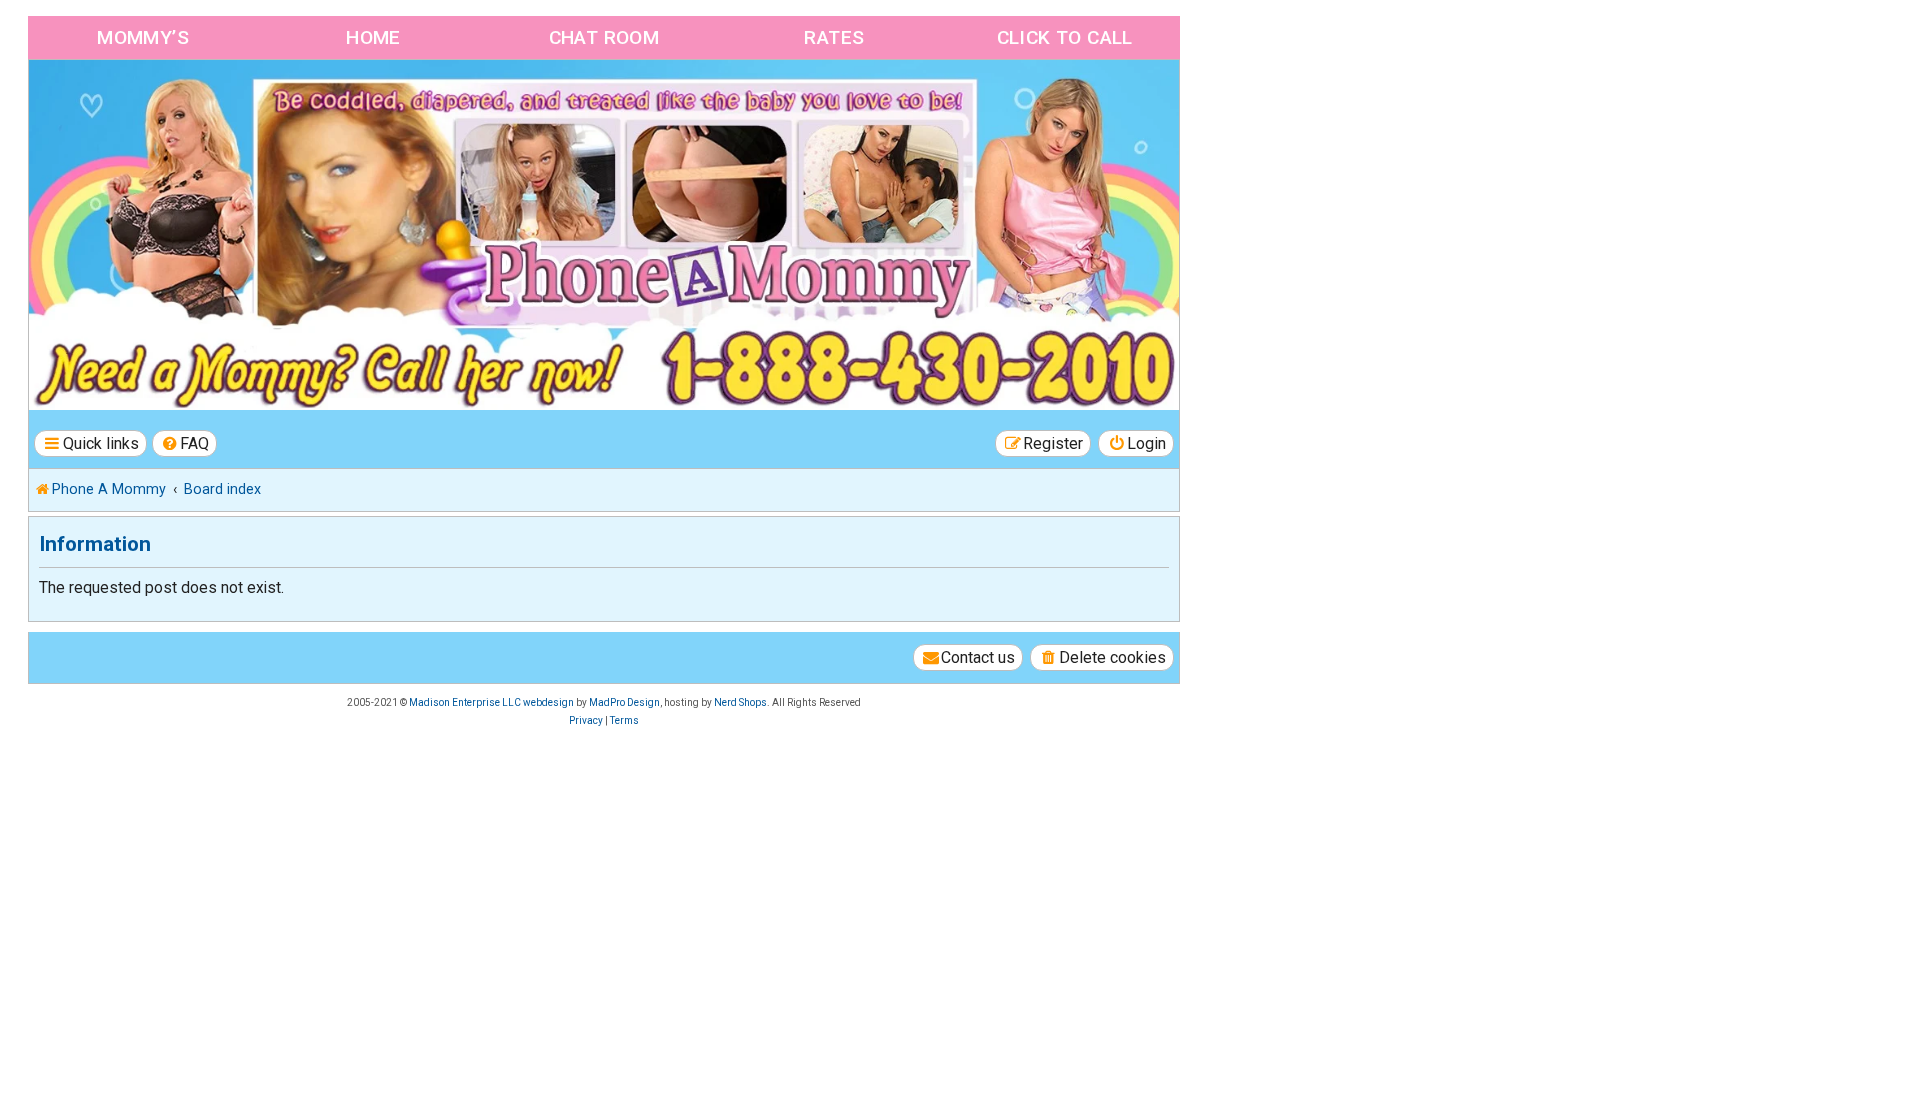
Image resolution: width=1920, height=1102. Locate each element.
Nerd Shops (740, 702)
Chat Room (604, 37)
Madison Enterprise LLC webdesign (491, 702)
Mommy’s (143, 37)
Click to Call (1065, 37)
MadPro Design (624, 702)
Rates (834, 37)
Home (373, 37)
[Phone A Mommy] (143, 102)
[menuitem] (185, 443)
